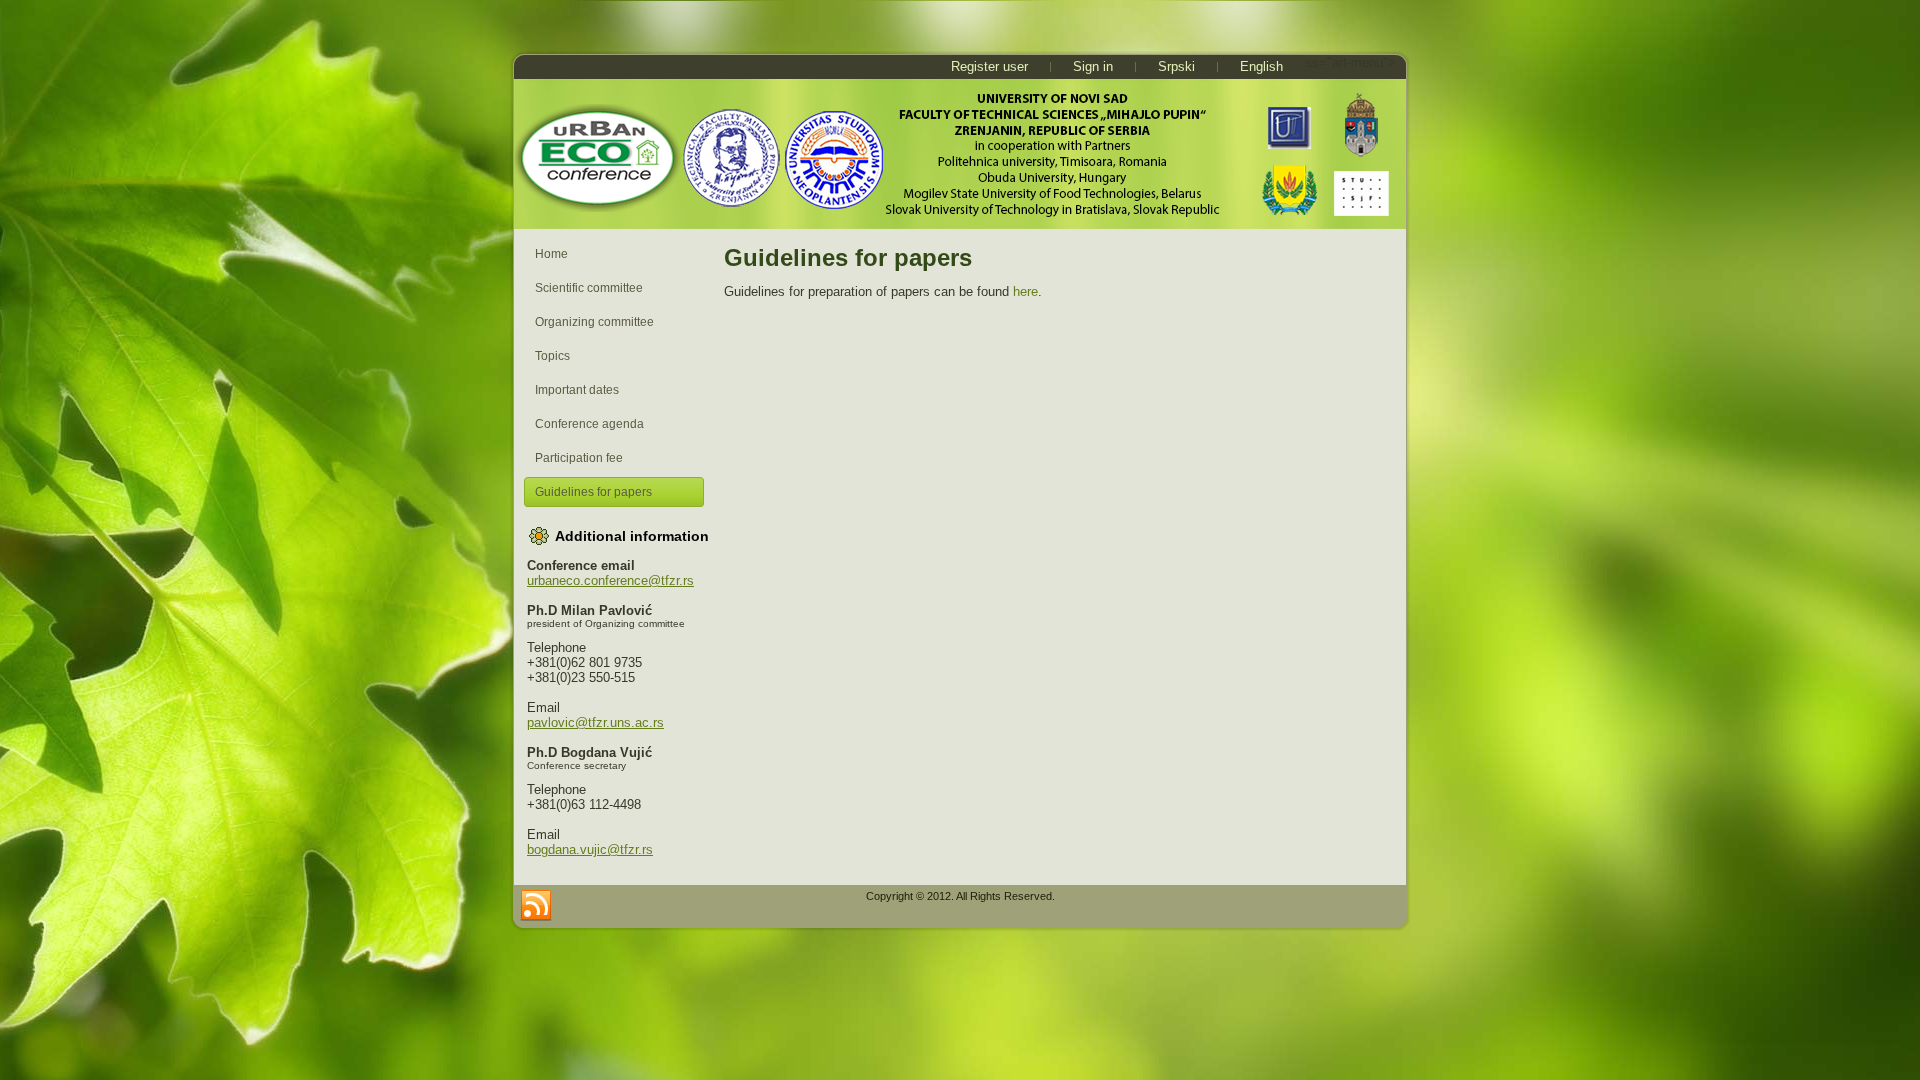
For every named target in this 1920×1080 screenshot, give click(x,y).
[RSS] (536, 906)
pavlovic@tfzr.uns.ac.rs (595, 722)
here (1025, 291)
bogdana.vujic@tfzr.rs (590, 849)
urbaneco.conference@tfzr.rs (610, 580)
